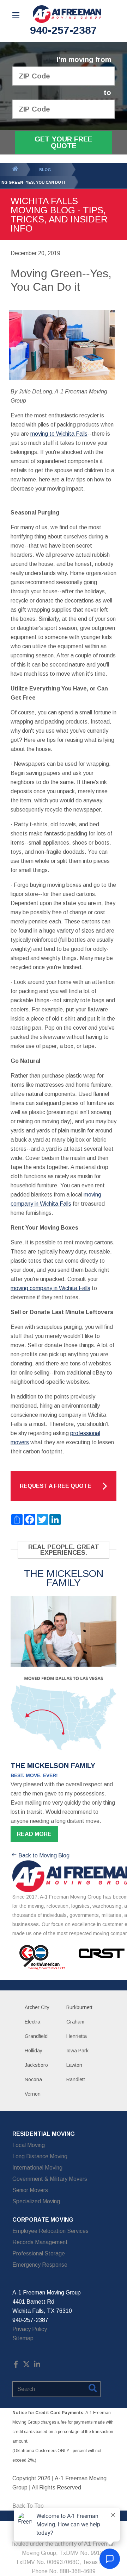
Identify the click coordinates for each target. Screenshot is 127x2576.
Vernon (33, 2094)
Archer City (37, 2007)
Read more (34, 1834)
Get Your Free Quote (64, 142)
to (107, 93)
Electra (32, 2022)
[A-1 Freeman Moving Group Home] (67, 14)
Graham (75, 2022)
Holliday (34, 2051)
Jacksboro (36, 2065)
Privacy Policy (30, 2329)
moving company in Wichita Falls (50, 1288)
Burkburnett (79, 2007)
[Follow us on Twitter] (26, 2366)
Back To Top (28, 2506)
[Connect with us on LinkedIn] (37, 2366)
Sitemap (23, 2338)
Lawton (74, 2065)
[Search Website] (93, 2389)
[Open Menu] (16, 15)
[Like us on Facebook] (16, 2366)
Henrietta (77, 2036)
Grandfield (36, 2036)
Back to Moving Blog (44, 1855)
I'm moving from (84, 60)
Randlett (76, 2079)
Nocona (33, 2079)
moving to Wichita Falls (59, 434)
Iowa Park (77, 2051)
